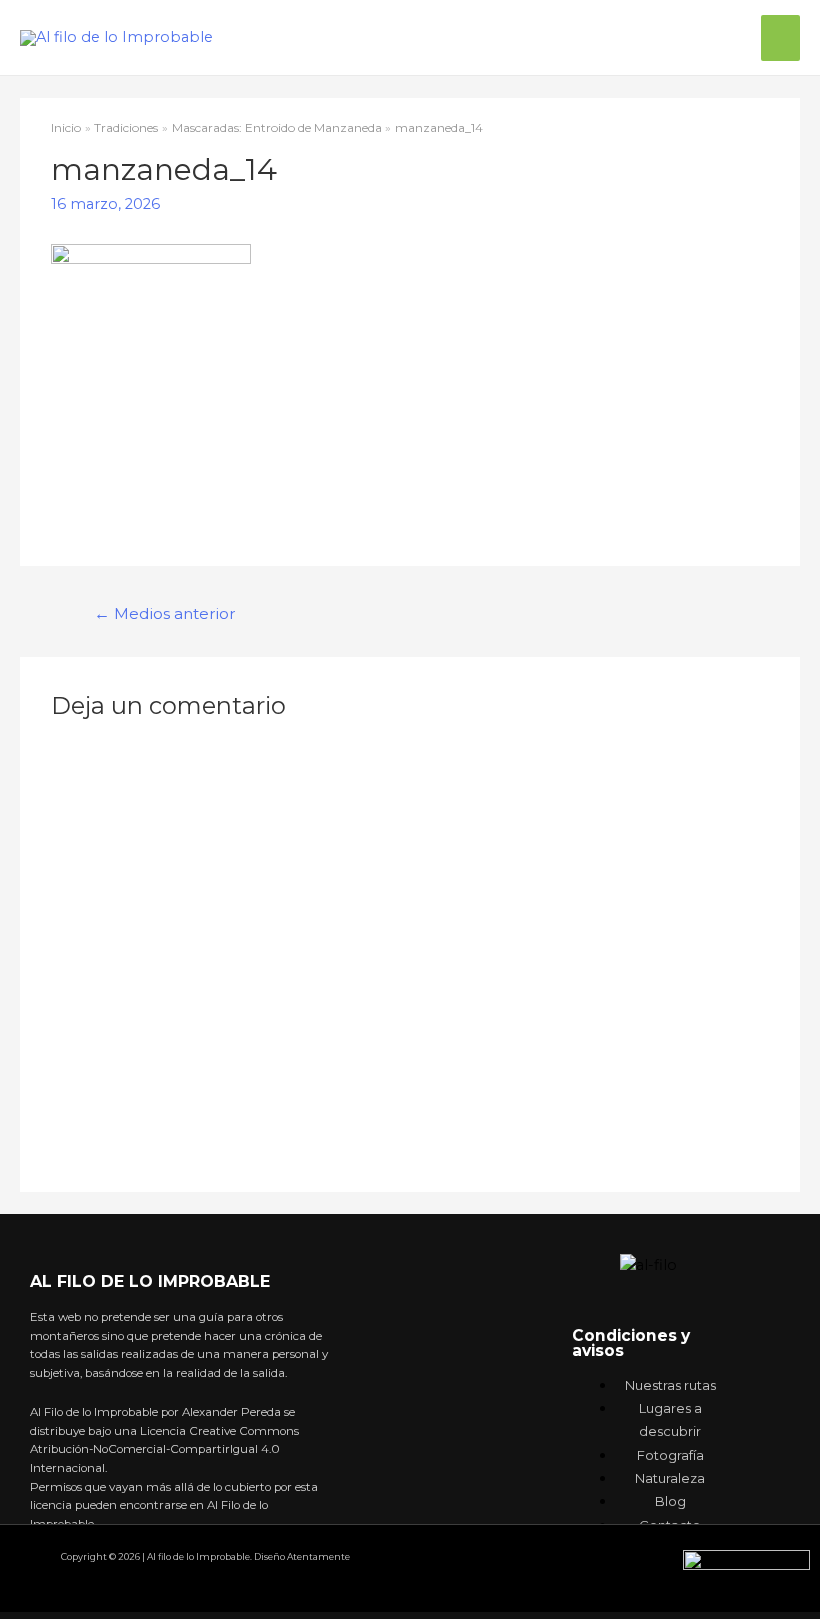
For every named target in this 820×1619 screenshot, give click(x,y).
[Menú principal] (780, 38)
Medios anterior (165, 613)
